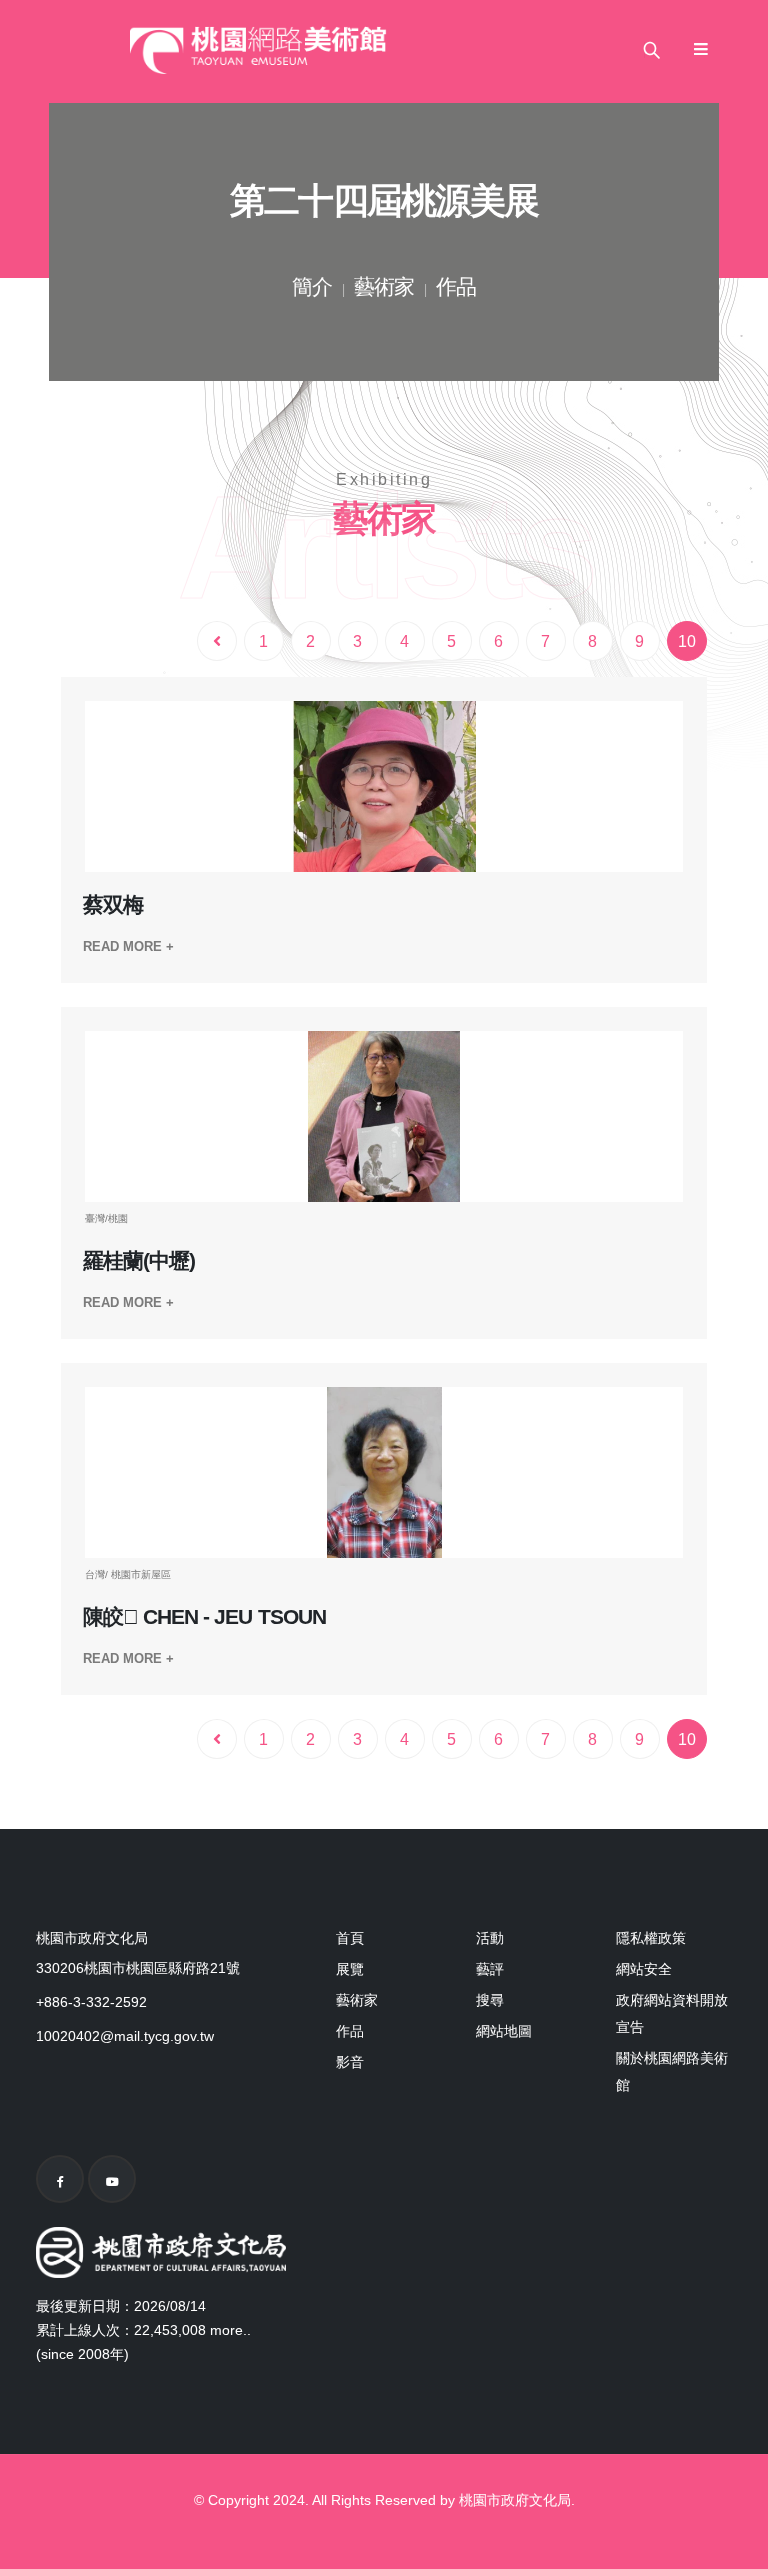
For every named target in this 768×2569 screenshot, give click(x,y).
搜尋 (490, 2000)
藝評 (490, 1969)
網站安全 (644, 1969)
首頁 (350, 1938)
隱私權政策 (651, 1938)
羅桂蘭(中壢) (139, 1261)
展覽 (350, 1969)
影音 (350, 2062)
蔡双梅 (113, 905)
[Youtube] (112, 2179)
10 (687, 641)
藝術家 (384, 289)
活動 (490, 1938)
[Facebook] (60, 2179)
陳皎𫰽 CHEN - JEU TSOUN (204, 1617)
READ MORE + (128, 946)
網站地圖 (504, 2031)
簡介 (312, 289)
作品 (456, 289)
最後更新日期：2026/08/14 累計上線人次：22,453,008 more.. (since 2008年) (143, 2330)
